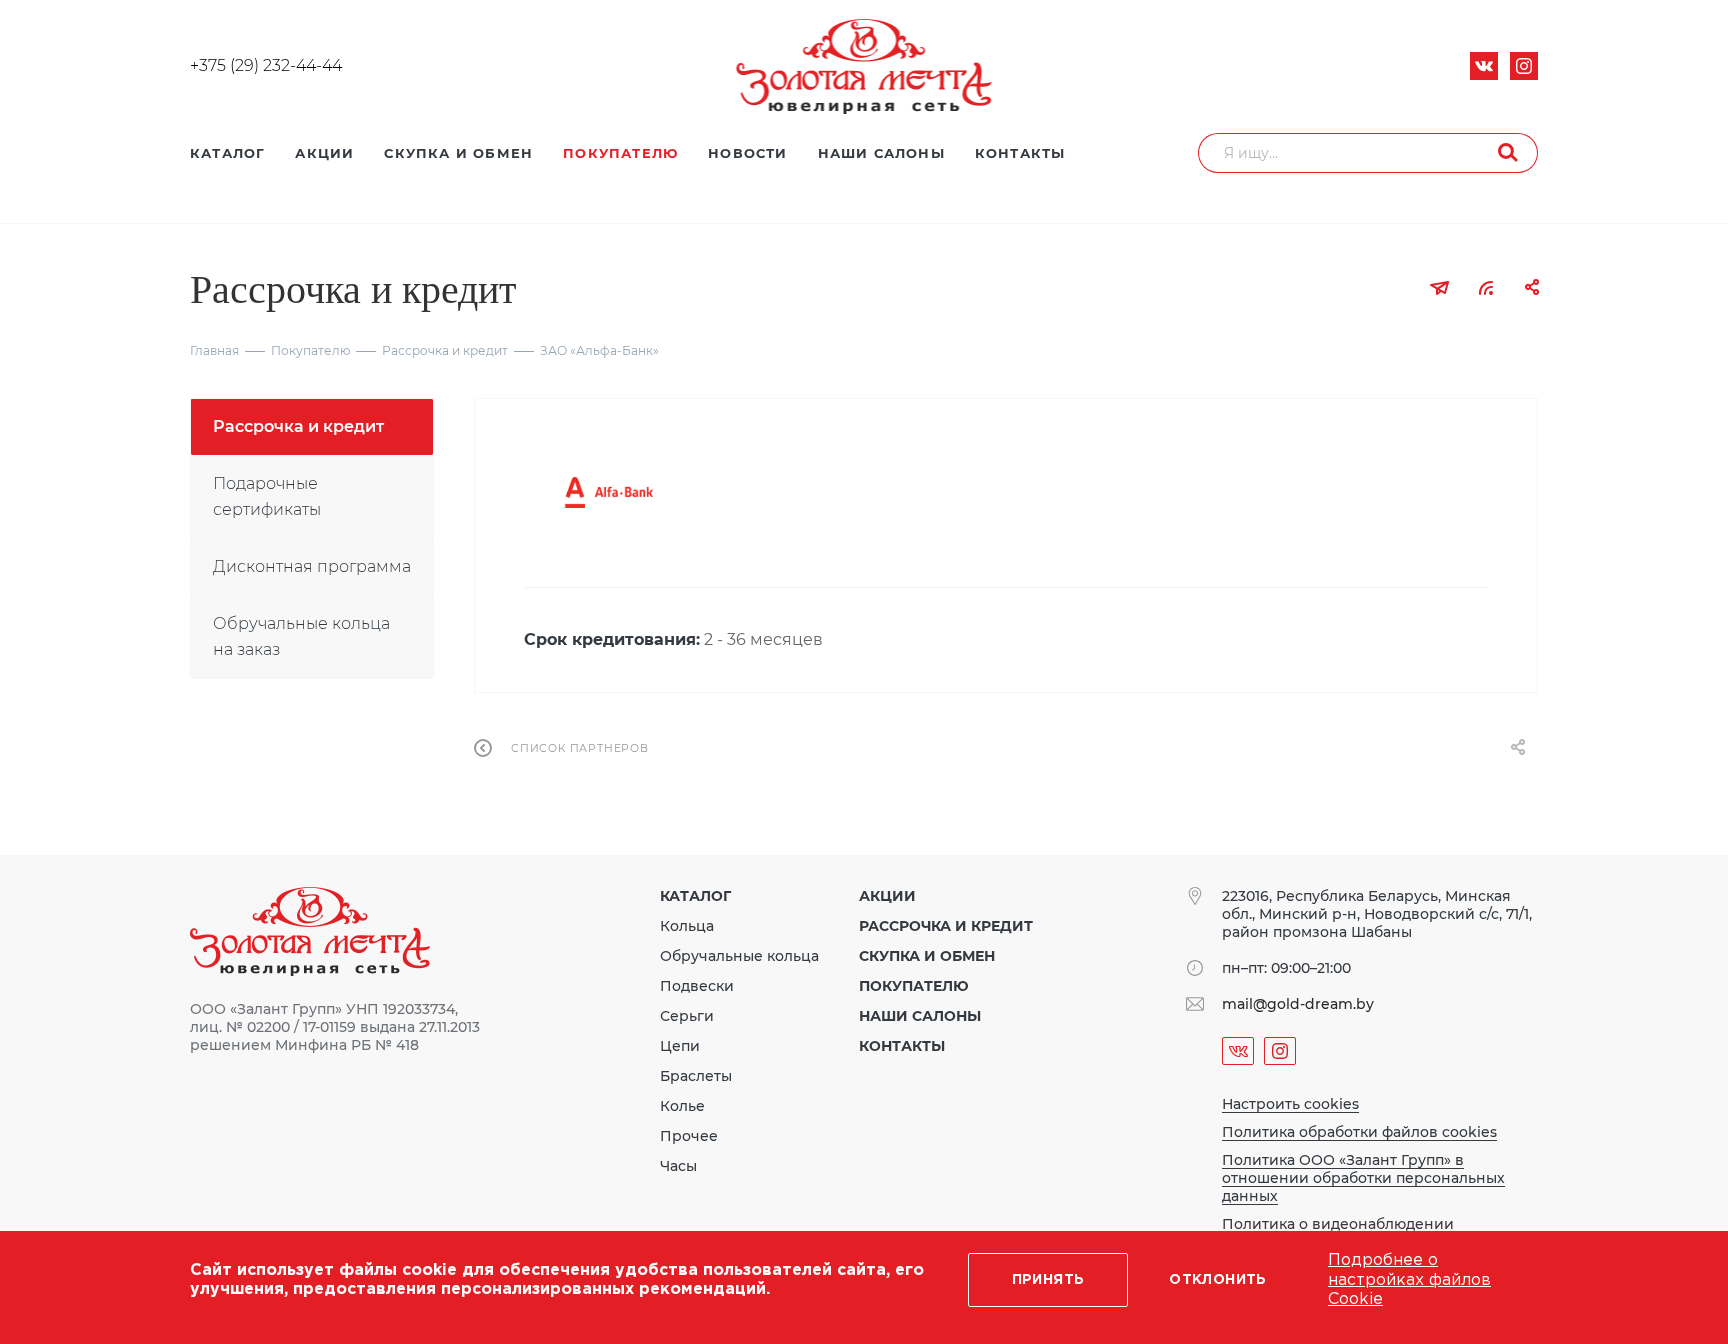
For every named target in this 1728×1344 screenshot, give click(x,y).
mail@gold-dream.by (1298, 1004)
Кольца (687, 926)
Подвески (697, 986)
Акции (887, 896)
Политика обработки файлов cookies (1359, 1132)
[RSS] (1486, 287)
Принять (1048, 1280)
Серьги (687, 1016)
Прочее (689, 1136)
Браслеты (696, 1076)
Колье (682, 1106)
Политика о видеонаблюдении (1338, 1224)
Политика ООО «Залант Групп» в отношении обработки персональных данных (1363, 1178)
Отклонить (1218, 1280)
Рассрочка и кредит (946, 926)
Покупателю (914, 986)
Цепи (680, 1046)
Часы (678, 1166)
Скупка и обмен (927, 956)
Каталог (695, 896)
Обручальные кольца (739, 956)
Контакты (902, 1046)
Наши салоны (920, 1016)
